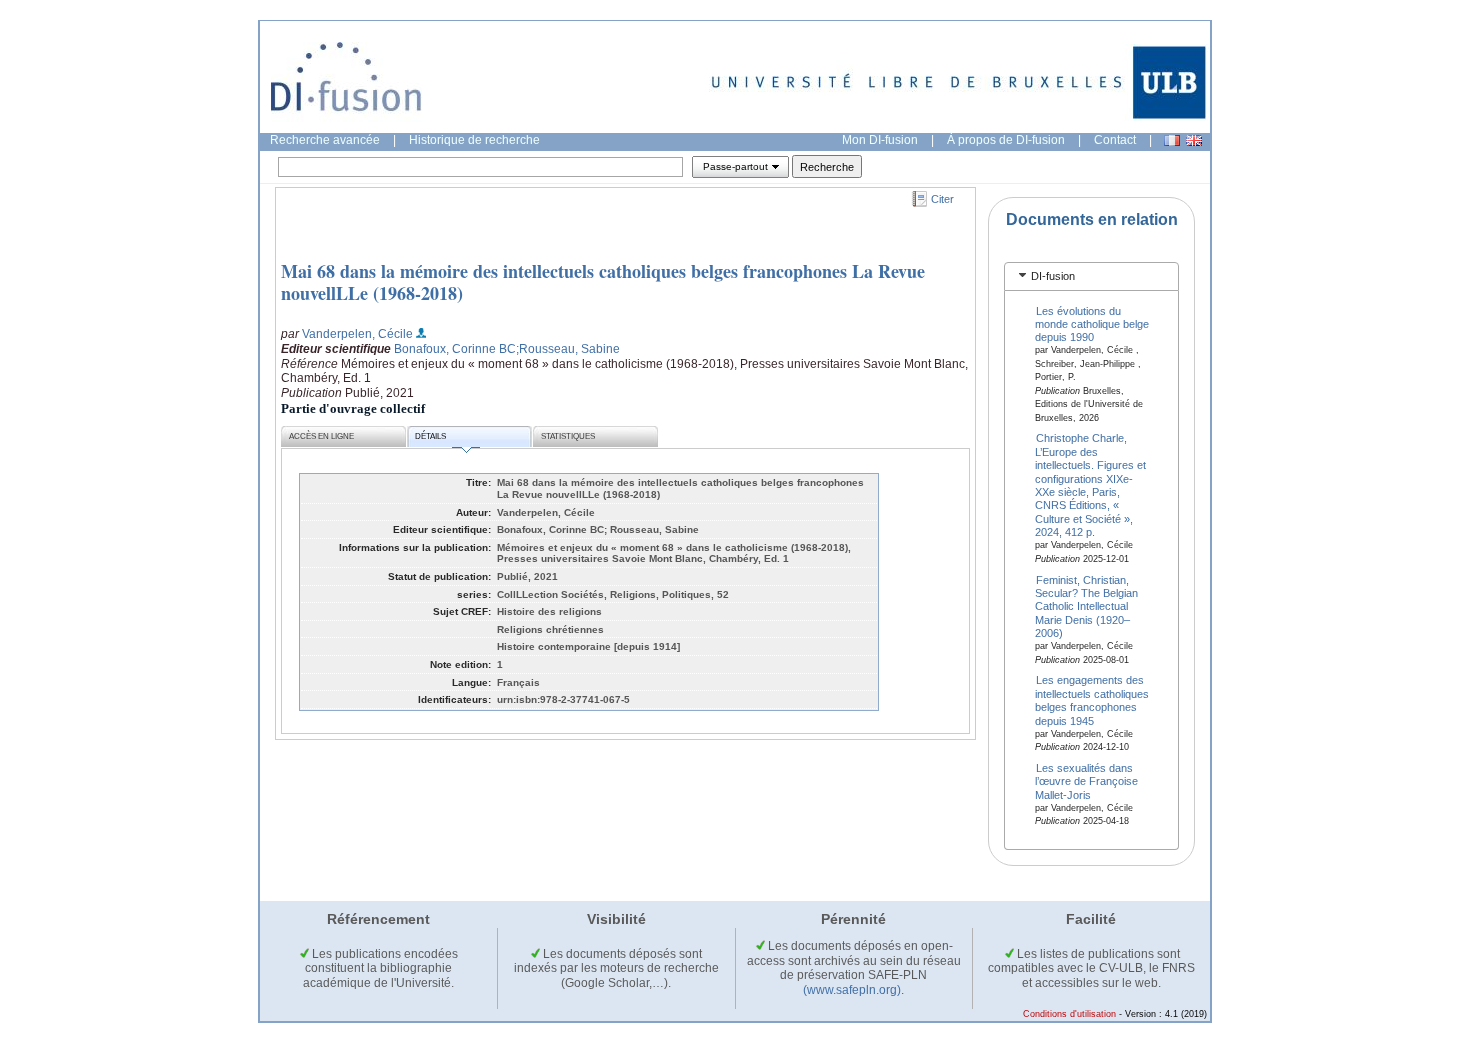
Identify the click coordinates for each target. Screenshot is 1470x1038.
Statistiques (568, 436)
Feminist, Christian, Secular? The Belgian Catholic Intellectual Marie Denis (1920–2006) (1086, 606)
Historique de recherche (474, 140)
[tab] (1091, 276)
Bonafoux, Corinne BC (455, 349)
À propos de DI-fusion (1006, 140)
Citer (942, 199)
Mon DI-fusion (880, 140)
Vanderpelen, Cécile (357, 334)
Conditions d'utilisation (1069, 1014)
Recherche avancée (325, 140)
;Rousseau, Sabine (568, 349)
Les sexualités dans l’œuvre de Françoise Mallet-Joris (1086, 781)
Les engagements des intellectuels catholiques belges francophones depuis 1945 (1092, 700)
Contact (1115, 140)
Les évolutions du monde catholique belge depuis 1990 (1092, 323)
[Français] (1172, 140)
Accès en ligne (321, 436)
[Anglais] (1194, 140)
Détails (430, 436)
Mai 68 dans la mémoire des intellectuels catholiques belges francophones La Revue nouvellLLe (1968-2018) (603, 282)
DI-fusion (1053, 276)
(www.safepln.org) (852, 990)
